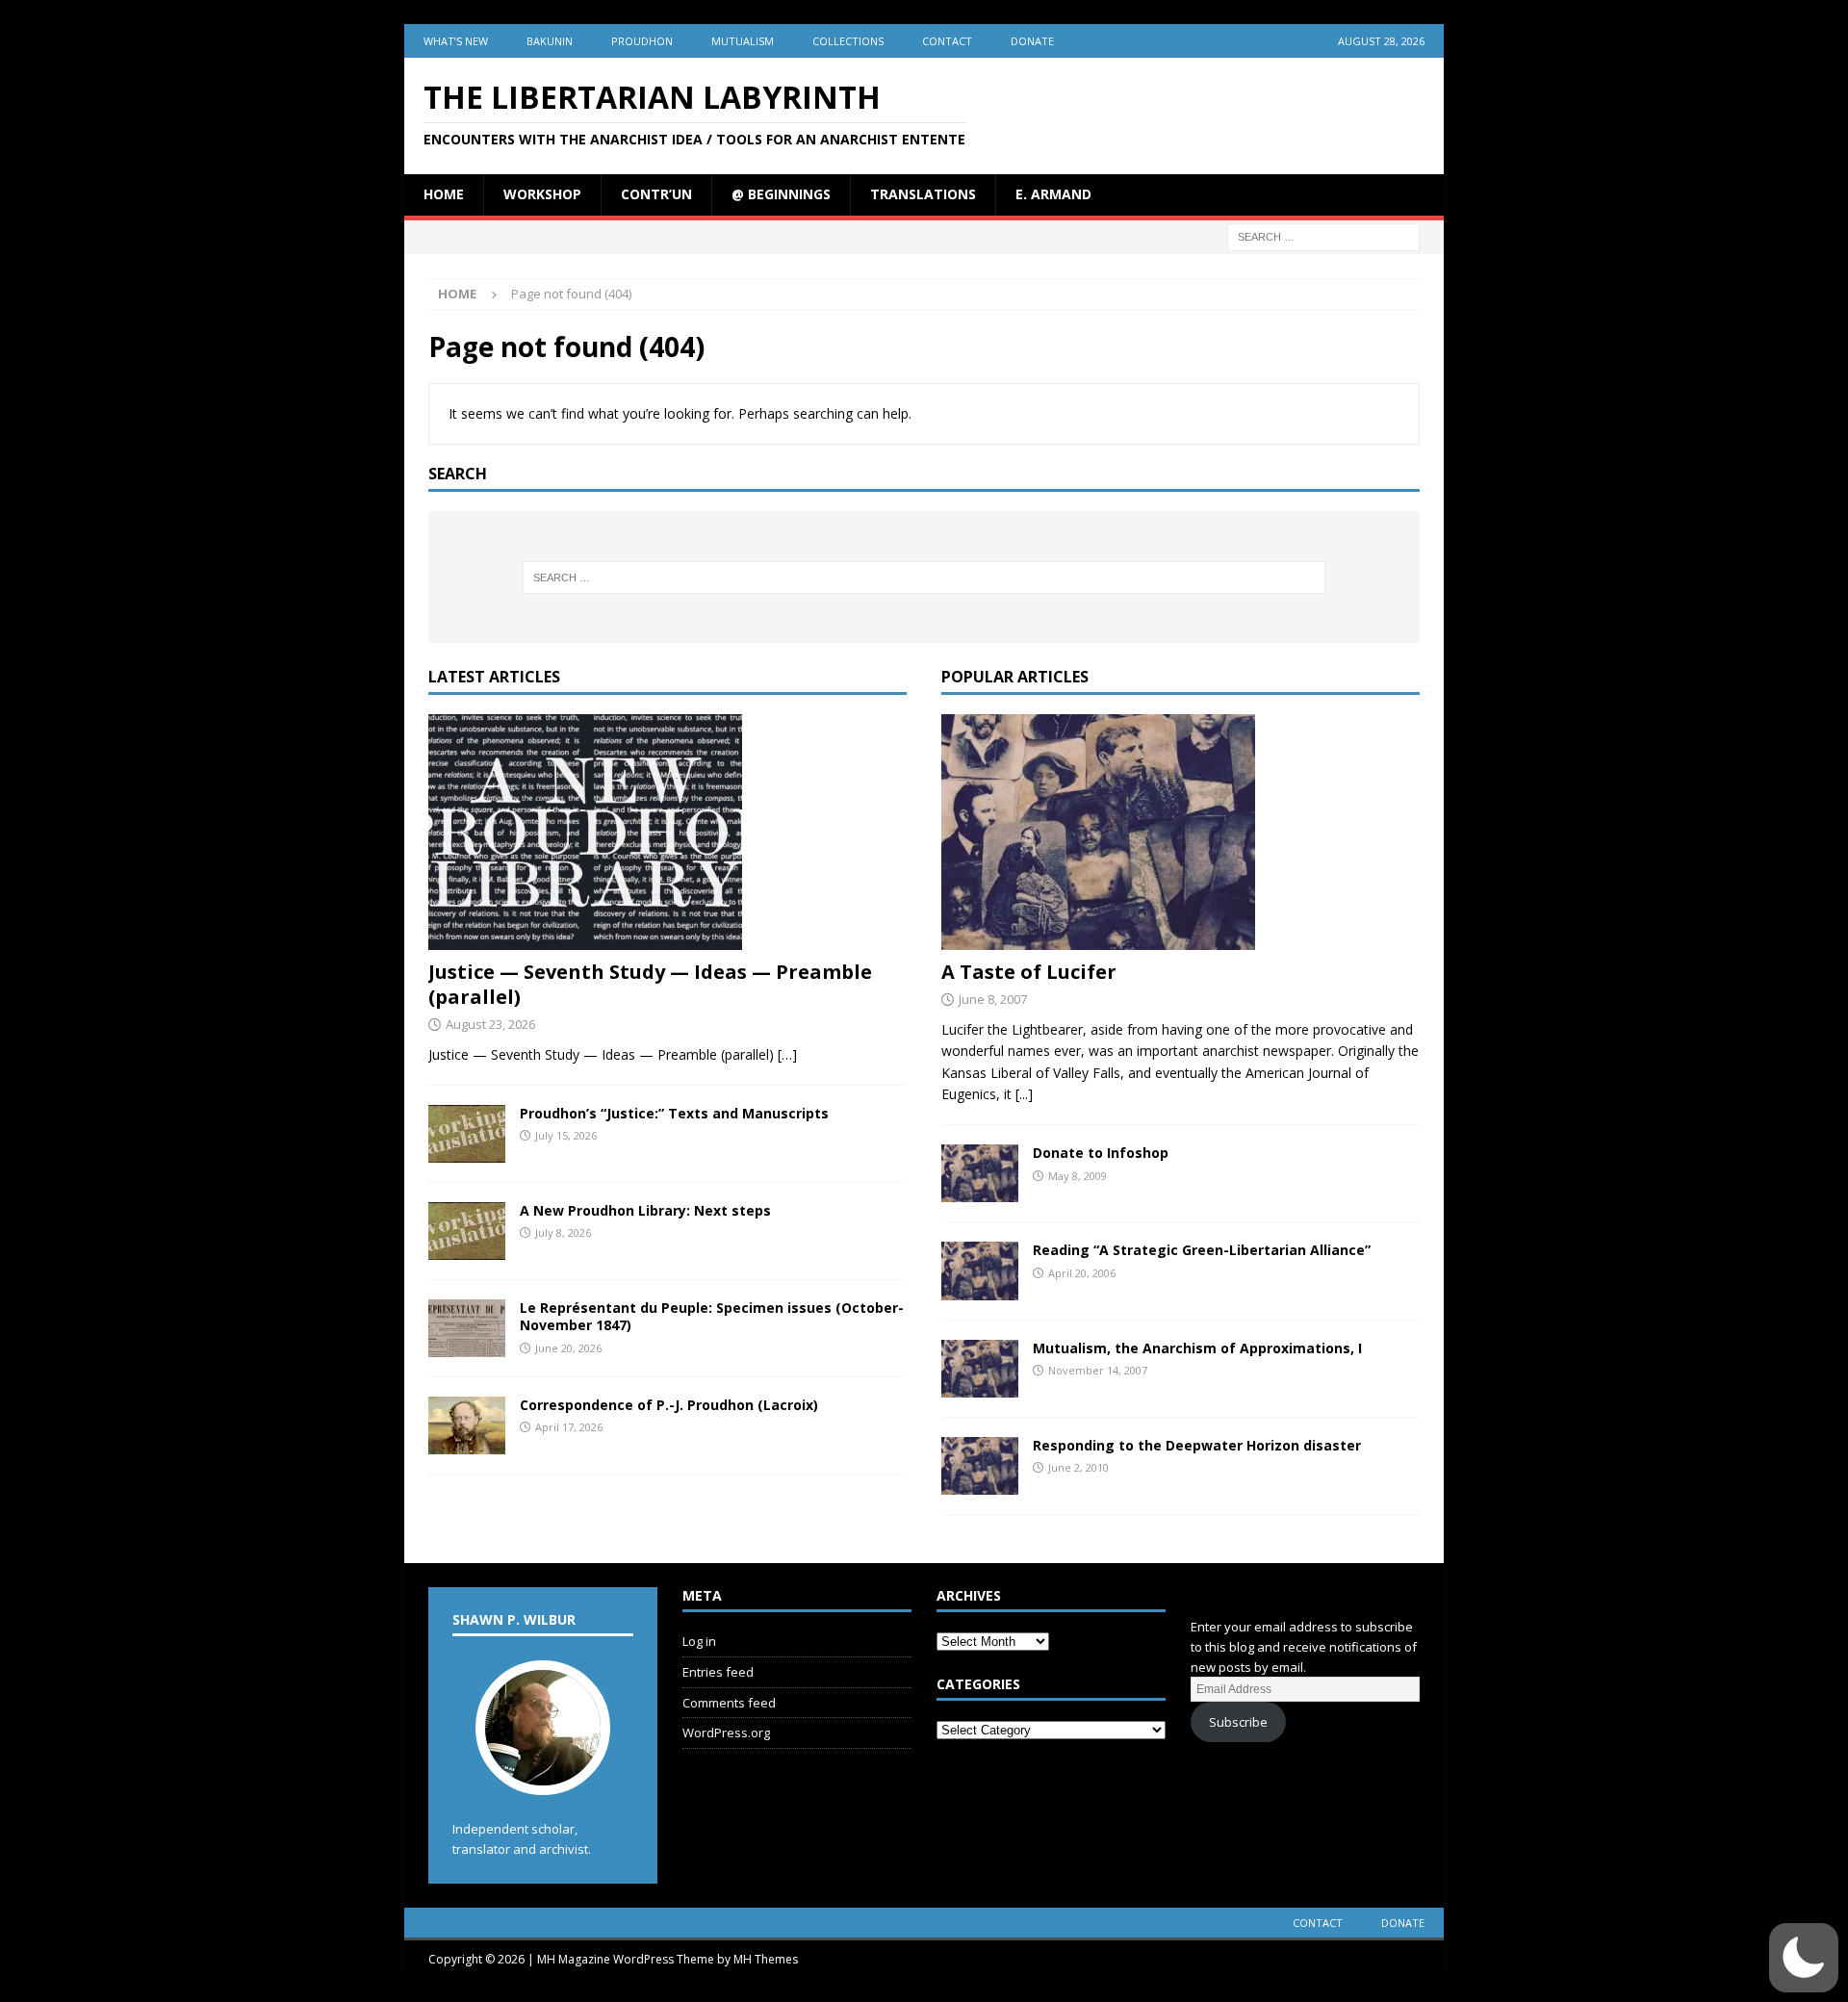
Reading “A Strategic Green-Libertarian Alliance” (1202, 1250)
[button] (1804, 1958)
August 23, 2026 (490, 1024)
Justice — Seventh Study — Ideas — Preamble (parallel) (650, 984)
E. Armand (1053, 194)
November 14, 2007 (1098, 1370)
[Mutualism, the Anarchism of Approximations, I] (980, 1369)
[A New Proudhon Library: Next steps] (467, 1231)
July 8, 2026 (563, 1232)
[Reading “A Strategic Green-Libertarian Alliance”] (980, 1270)
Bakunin (550, 41)
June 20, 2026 (568, 1348)
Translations (923, 194)
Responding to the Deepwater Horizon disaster (1197, 1445)
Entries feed (718, 1672)
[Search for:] (1323, 235)
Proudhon (642, 41)
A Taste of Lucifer (1029, 972)
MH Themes (766, 1959)
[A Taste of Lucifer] (1181, 832)
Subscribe (1238, 1722)
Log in (699, 1641)
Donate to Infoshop (1101, 1153)
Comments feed (729, 1703)
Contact (947, 41)
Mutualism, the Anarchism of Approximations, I (1197, 1348)
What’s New (456, 41)
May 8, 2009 (1078, 1176)
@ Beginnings (781, 194)
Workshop (542, 194)
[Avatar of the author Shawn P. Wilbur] (543, 1775)
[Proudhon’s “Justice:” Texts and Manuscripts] (467, 1134)
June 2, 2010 (1078, 1467)
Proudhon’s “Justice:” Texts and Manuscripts (674, 1113)
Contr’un (656, 194)
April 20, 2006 (1082, 1273)
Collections (848, 41)
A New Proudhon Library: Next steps (645, 1210)
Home (444, 194)
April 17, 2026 (569, 1427)
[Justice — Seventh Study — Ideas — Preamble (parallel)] (667, 832)
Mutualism (743, 41)
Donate (1032, 41)
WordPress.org (726, 1732)
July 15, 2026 (566, 1135)
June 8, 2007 (993, 999)
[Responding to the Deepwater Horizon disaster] (980, 1466)
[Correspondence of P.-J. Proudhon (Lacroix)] (467, 1425)
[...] (1024, 1094)
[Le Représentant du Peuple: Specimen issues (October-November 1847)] (467, 1328)
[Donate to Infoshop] (980, 1173)
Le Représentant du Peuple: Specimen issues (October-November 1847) (712, 1316)
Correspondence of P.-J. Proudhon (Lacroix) (669, 1405)
